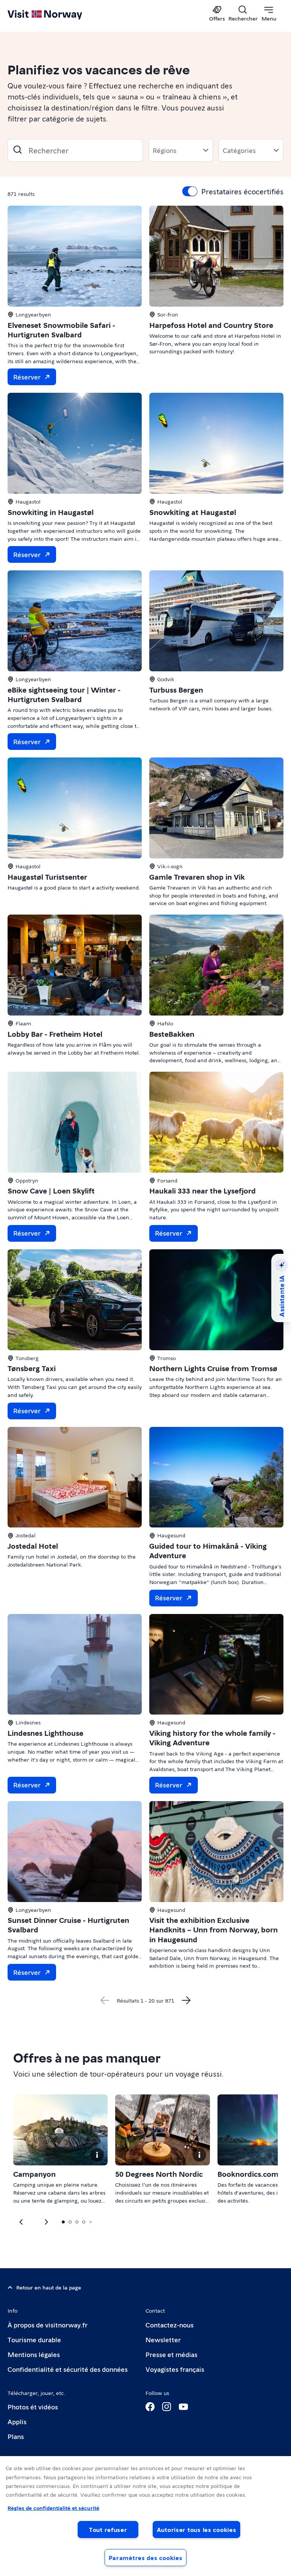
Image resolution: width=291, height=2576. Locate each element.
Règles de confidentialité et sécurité (53, 2508)
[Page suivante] (186, 2000)
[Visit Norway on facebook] (150, 2407)
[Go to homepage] (56, 14)
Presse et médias (171, 2354)
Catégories (239, 150)
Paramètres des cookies (146, 2558)
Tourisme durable (34, 2339)
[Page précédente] (105, 2000)
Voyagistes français (175, 2369)
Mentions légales (34, 2354)
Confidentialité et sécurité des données (68, 2369)
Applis (17, 2421)
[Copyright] (97, 2155)
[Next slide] (22, 2222)
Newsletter (163, 2339)
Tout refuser (108, 2530)
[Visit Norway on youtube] (183, 2407)
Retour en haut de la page (49, 2287)
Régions (165, 150)
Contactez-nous (170, 2325)
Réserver (27, 377)
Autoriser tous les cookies (197, 2530)
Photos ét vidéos (33, 2407)
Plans (16, 2436)
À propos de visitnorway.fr (48, 2325)
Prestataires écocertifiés (242, 191)
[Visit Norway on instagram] (167, 2407)
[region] (145, 2516)
